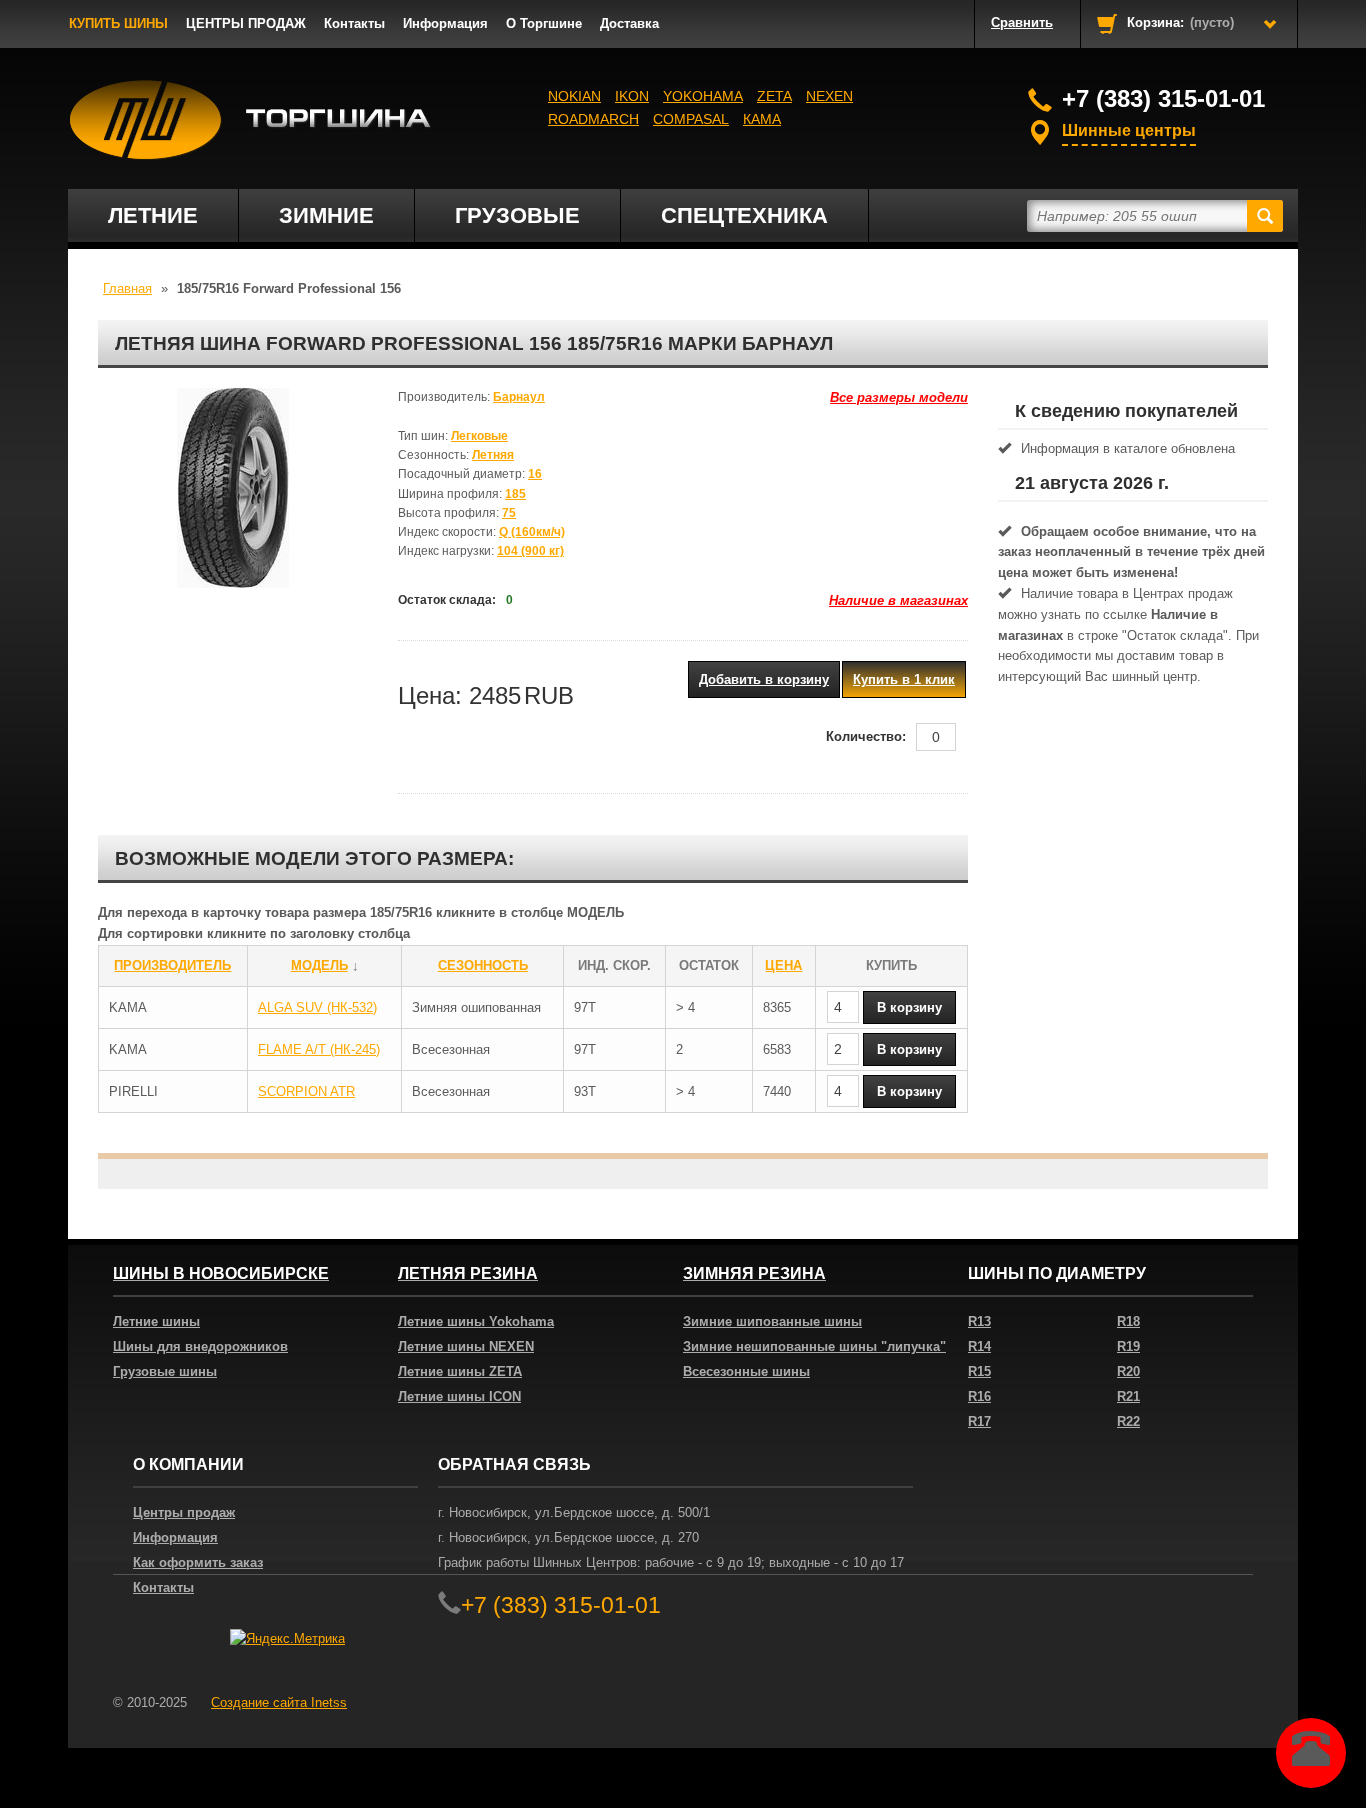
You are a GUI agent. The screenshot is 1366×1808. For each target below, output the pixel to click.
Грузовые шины (165, 1371)
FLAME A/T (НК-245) (319, 1049)
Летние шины (156, 1321)
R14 (979, 1346)
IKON (632, 96)
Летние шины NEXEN (466, 1346)
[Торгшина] (250, 120)
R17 (979, 1421)
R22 (1128, 1421)
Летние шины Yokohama (476, 1321)
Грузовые (517, 215)
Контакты (354, 23)
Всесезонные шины (746, 1371)
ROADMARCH (593, 119)
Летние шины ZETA (460, 1371)
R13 (979, 1321)
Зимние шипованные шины (772, 1321)
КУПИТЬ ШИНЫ (118, 23)
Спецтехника (744, 215)
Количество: (866, 736)
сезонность (483, 965)
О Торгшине (544, 23)
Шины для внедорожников (200, 1346)
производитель (172, 965)
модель (319, 965)
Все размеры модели (899, 397)
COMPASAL (691, 119)
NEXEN (829, 96)
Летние (153, 215)
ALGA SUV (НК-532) (317, 1007)
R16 (979, 1396)
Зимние (326, 215)
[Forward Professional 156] (233, 488)
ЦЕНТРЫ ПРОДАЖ (246, 23)
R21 (1128, 1396)
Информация (445, 23)
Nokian (574, 96)
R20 (1128, 1371)
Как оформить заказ (198, 1562)
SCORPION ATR (306, 1091)
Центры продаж (184, 1512)
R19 (1128, 1346)
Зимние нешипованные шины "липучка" (814, 1346)
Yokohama (703, 96)
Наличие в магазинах (898, 600)
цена (783, 965)
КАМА (762, 119)
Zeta (774, 96)
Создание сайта (279, 1702)
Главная (127, 288)
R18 (1128, 1321)
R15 (979, 1371)
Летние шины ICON (459, 1396)
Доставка (629, 23)
